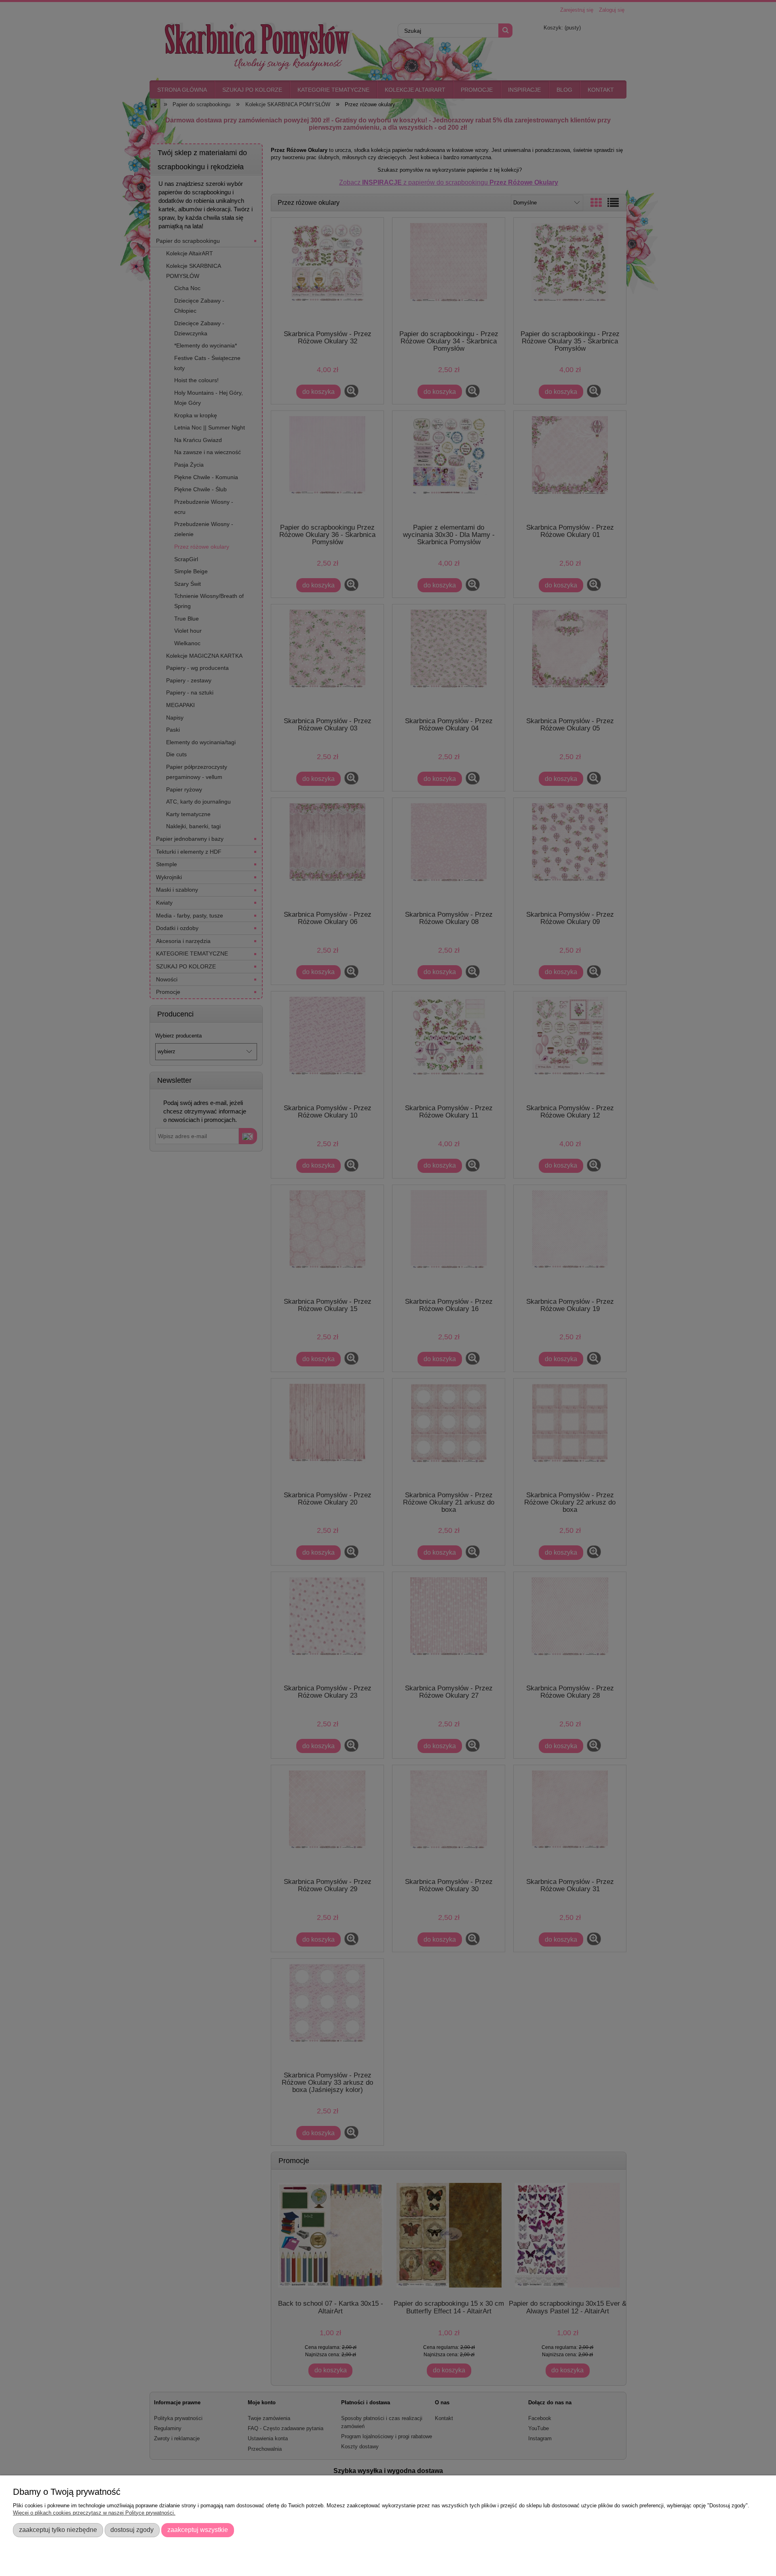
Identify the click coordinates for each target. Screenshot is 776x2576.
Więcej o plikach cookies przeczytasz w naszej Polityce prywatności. (94, 2513)
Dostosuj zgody (132, 2530)
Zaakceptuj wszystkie (198, 2530)
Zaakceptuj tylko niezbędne (58, 2530)
